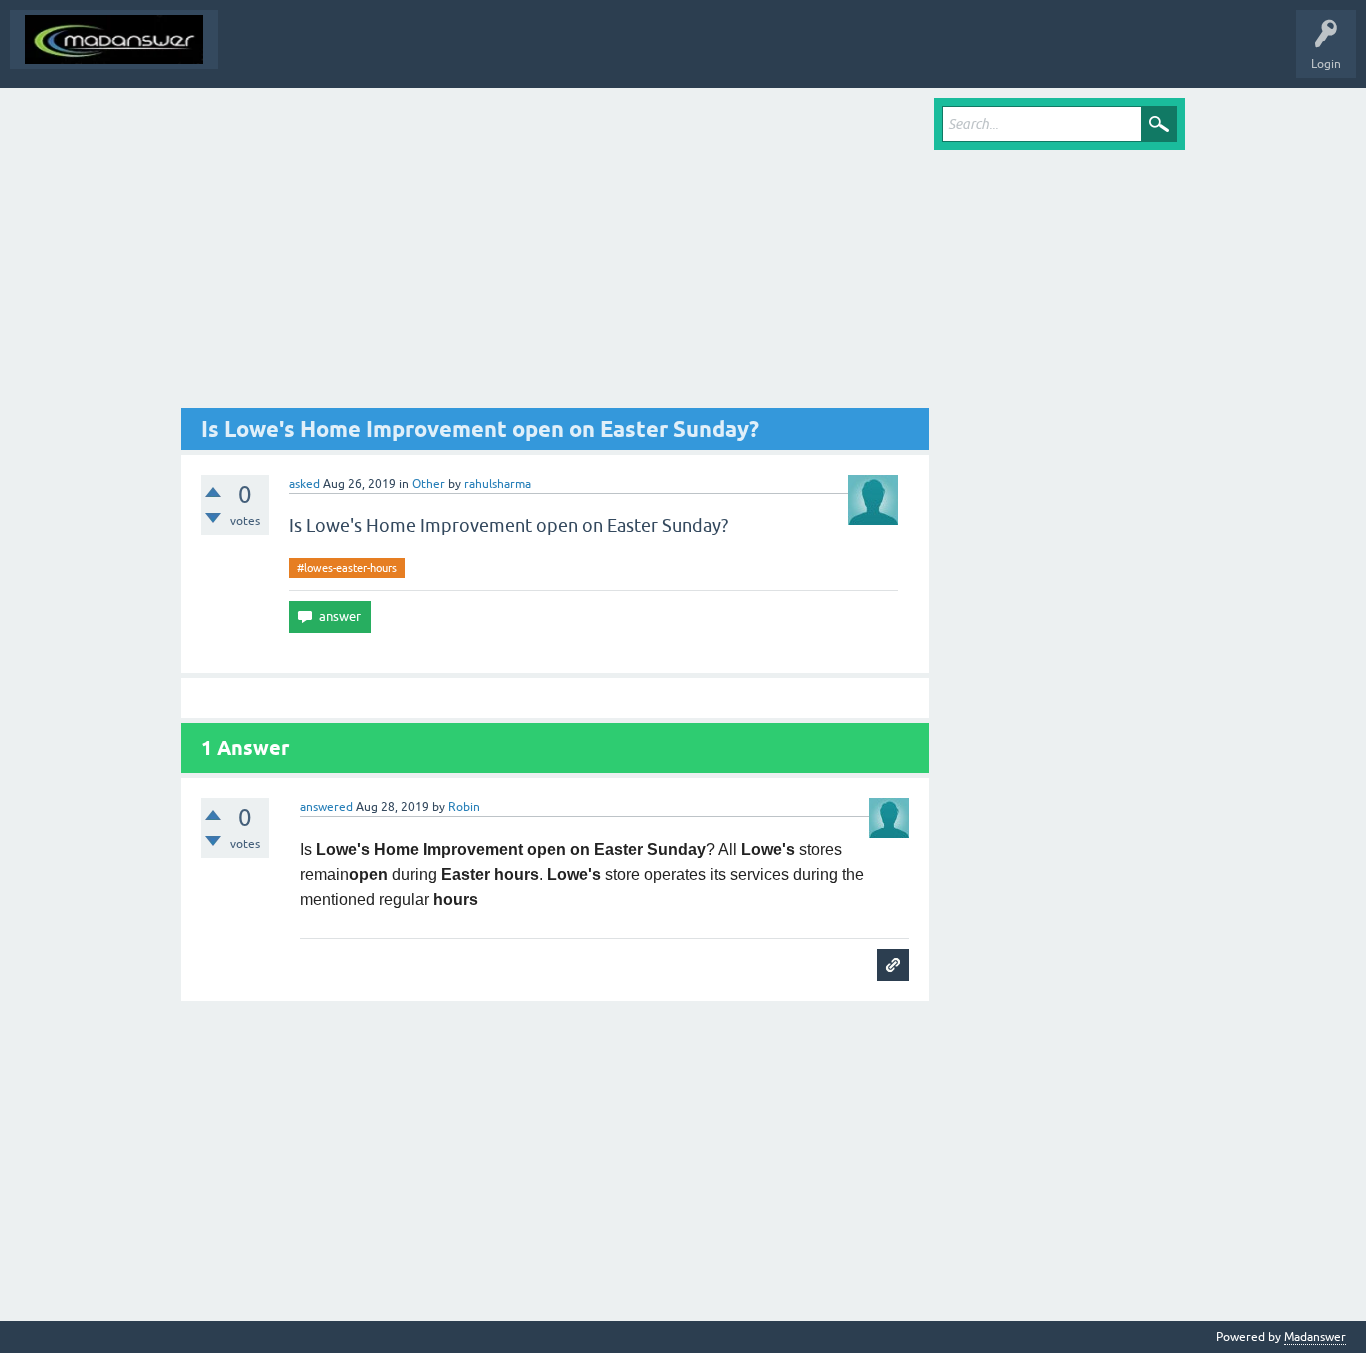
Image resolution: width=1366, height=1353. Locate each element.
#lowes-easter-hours (347, 568)
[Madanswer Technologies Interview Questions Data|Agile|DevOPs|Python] (114, 39)
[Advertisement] (555, 253)
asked (304, 484)
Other (428, 484)
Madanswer (1315, 1337)
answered (326, 807)
